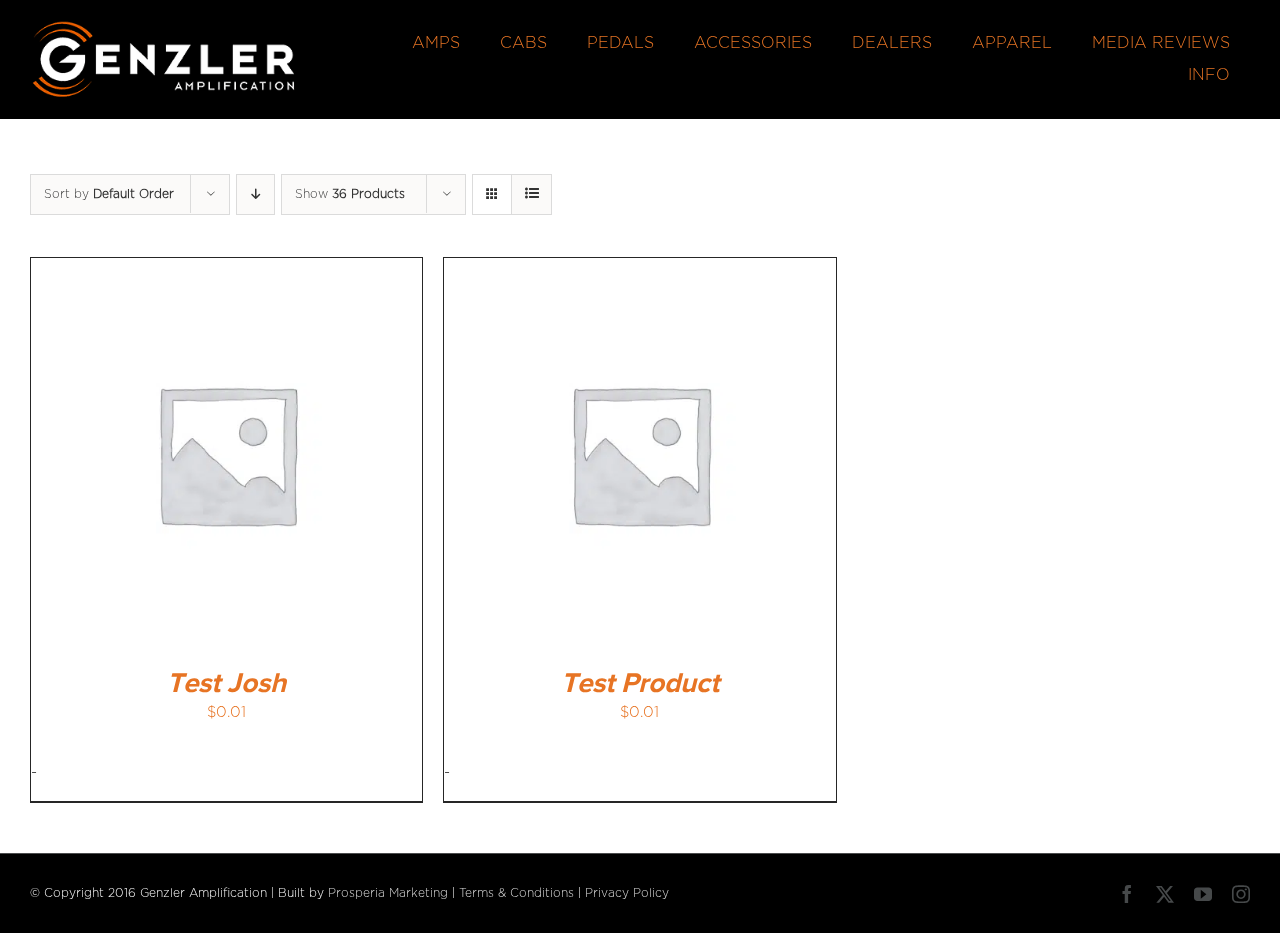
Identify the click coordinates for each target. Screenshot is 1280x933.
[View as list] (531, 194)
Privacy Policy (627, 893)
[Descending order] (255, 194)
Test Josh (226, 684)
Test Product (640, 684)
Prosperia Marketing (388, 893)
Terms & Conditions (516, 893)
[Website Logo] (164, 27)
